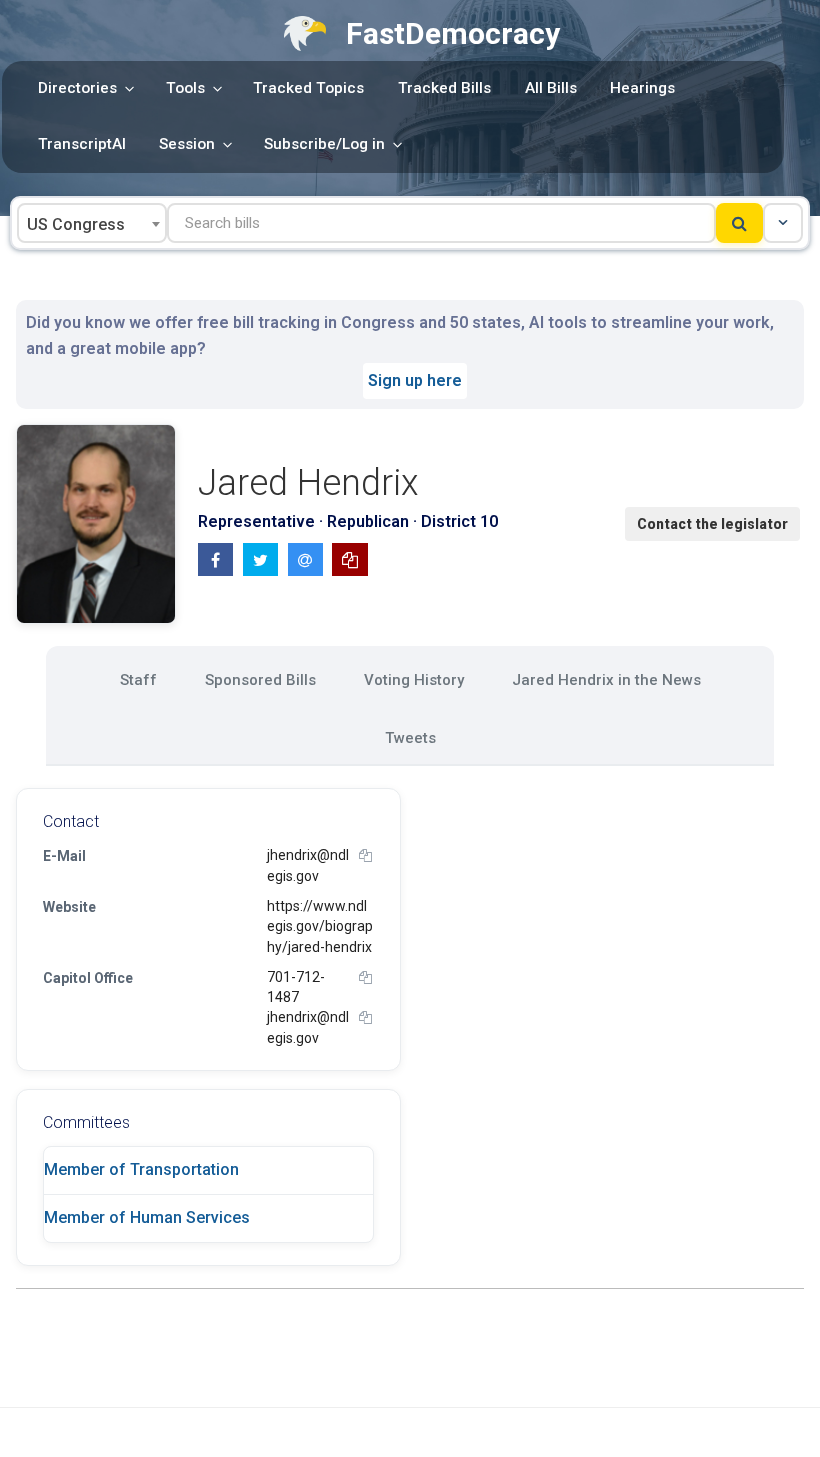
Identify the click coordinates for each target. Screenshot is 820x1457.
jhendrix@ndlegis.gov (308, 865)
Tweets (410, 738)
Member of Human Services (147, 1217)
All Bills (551, 88)
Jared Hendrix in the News (606, 680)
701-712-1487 (296, 987)
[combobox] (92, 223)
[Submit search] (739, 223)
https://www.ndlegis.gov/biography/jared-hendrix (320, 926)
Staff (138, 680)
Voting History (414, 680)
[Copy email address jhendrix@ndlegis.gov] (365, 855)
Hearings (642, 88)
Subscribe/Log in (324, 144)
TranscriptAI (82, 144)
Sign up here (415, 380)
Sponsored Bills (260, 680)
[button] (783, 223)
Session (187, 144)
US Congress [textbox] (76, 224)
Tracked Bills (444, 88)
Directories (77, 88)
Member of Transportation (141, 1169)
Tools (185, 88)
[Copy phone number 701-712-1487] (365, 977)
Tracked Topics (308, 88)
